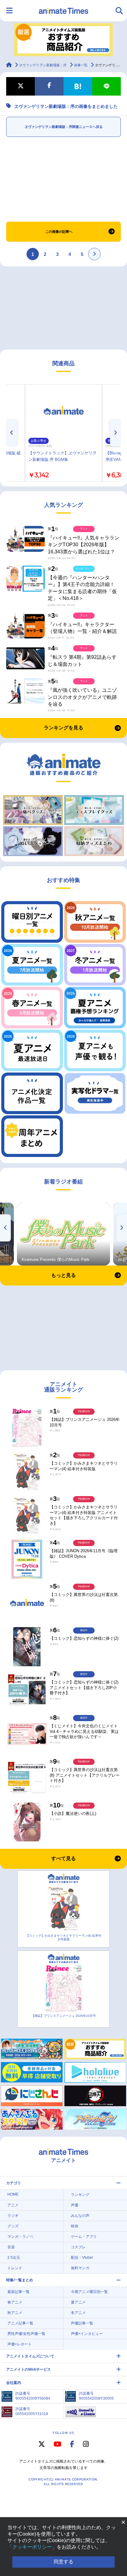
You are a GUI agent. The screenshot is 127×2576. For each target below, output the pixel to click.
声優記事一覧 (82, 2323)
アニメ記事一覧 (20, 2323)
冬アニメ (78, 2313)
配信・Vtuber (82, 2258)
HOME (13, 2194)
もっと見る (63, 1275)
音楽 (11, 2247)
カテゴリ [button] (14, 2183)
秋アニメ (15, 2313)
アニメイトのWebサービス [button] (29, 2369)
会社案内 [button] (14, 2383)
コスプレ (78, 2247)
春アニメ (15, 2302)
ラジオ (13, 2216)
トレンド (15, 2268)
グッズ (13, 2226)
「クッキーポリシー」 (32, 2547)
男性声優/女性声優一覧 (26, 2334)
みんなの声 (80, 2216)
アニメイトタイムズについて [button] (30, 2356)
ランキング (80, 2195)
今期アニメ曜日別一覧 (89, 2292)
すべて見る (63, 1858)
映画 (75, 2226)
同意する (63, 2562)
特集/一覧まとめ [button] (20, 2280)
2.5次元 (14, 2258)
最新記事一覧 (18, 2292)
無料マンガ (80, 2268)
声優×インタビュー (87, 2334)
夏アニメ (78, 2302)
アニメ (13, 2205)
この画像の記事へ (59, 232)
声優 (75, 2205)
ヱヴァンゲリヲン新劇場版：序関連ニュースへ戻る (64, 127)
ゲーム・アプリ (84, 2237)
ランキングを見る (63, 728)
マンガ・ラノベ (20, 2237)
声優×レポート (20, 2344)
